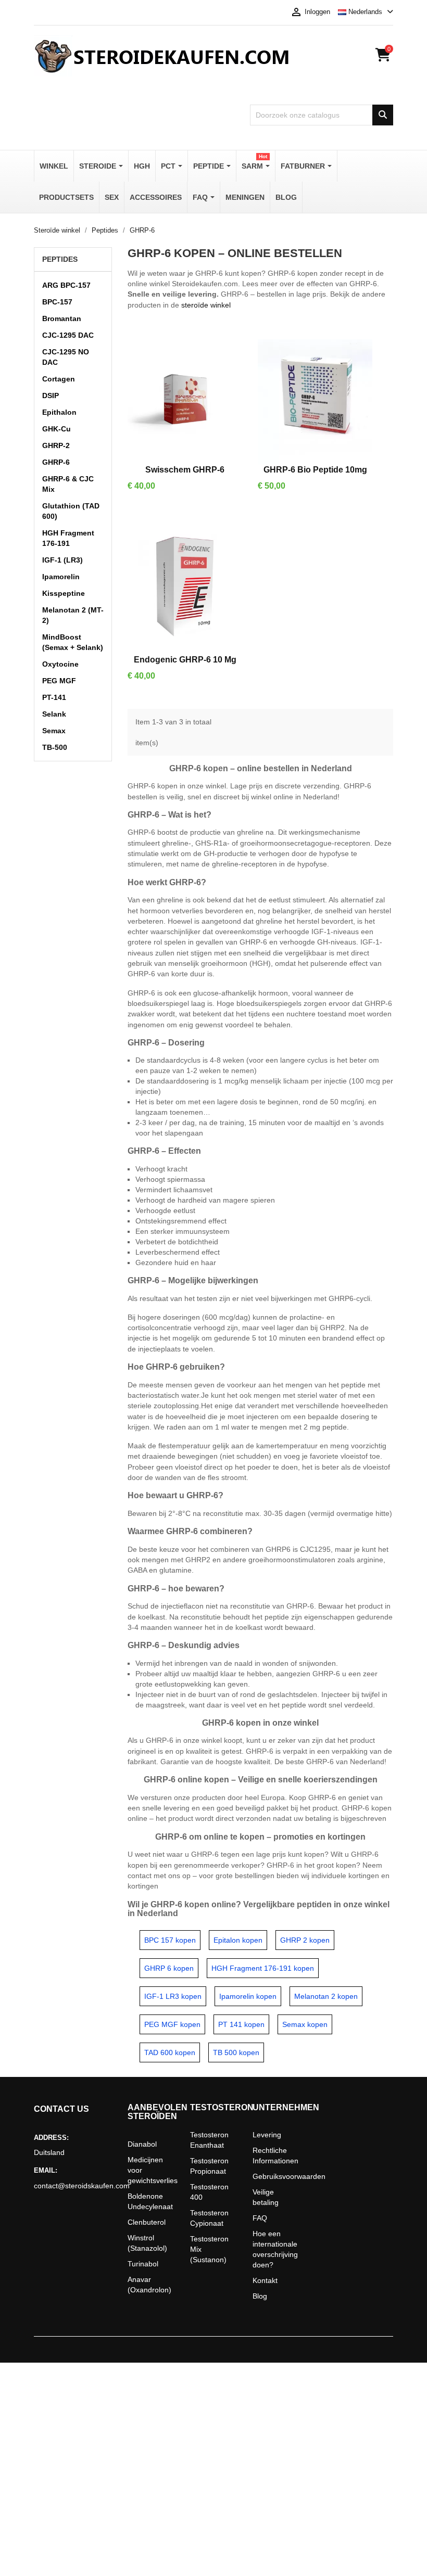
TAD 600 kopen (170, 2052)
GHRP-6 (56, 462)
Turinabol (143, 2264)
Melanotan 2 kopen (326, 1996)
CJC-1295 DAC (68, 335)
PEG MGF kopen (172, 2024)
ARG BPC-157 (66, 285)
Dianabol (142, 2144)
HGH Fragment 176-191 (68, 538)
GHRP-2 (56, 445)
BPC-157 (57, 302)
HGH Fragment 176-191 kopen (263, 1968)
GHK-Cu (56, 429)
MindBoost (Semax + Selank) (73, 642)
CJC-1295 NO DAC (66, 357)
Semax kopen (305, 2024)
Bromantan (62, 318)
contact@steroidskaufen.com (73, 2186)
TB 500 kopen (236, 2052)
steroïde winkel (206, 305)
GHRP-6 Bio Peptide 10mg (315, 470)
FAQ (260, 2218)
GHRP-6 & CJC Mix (68, 484)
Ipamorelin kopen (248, 1996)
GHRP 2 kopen (305, 1940)
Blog (260, 2296)
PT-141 (54, 697)
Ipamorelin (61, 577)
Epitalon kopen (238, 1940)
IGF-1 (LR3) (62, 560)
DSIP (51, 396)
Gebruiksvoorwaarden (289, 2176)
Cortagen (59, 379)
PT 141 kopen (241, 2024)
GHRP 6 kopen (169, 1968)
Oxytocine (60, 664)
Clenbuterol (147, 2222)
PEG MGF (59, 681)
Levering (267, 2135)
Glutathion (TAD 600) (71, 511)
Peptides (60, 259)
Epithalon (59, 412)
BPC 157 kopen (170, 1940)
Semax (54, 731)
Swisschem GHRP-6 (185, 470)
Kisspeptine (64, 593)
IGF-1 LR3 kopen (173, 1996)
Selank (54, 714)
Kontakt (265, 2280)
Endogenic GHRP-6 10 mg (185, 660)
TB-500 (55, 747)
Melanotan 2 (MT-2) (73, 615)
